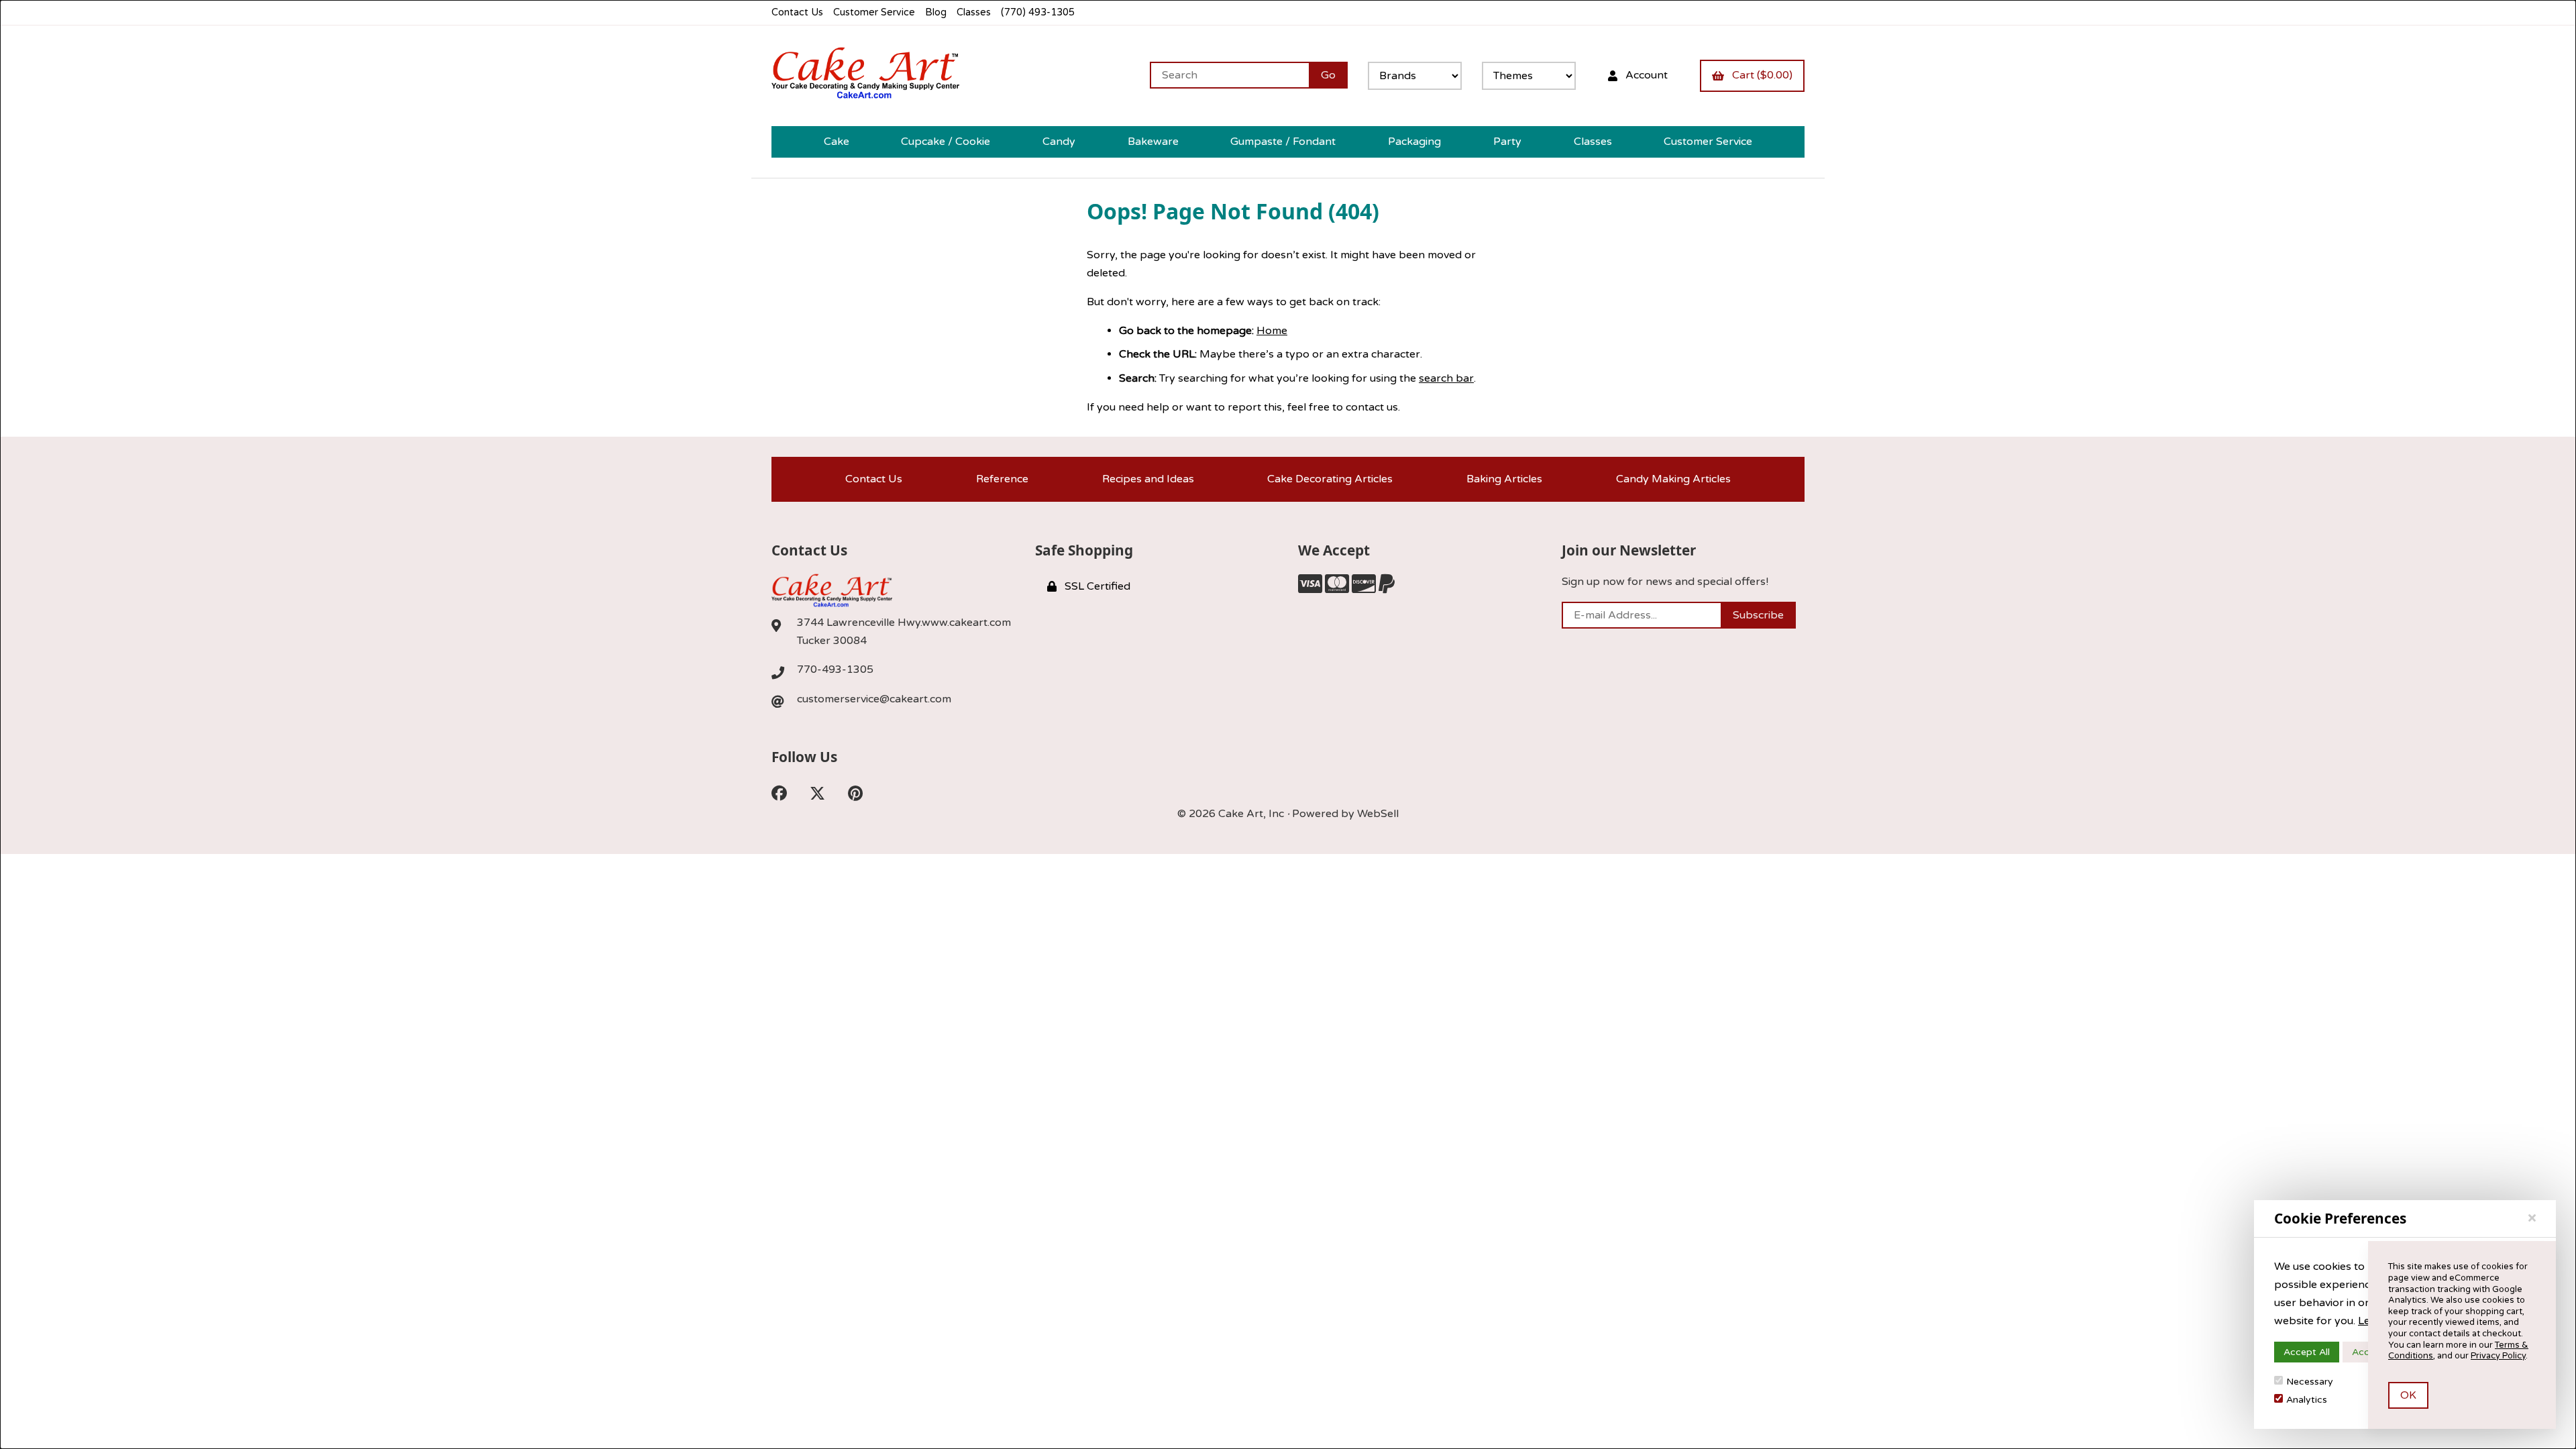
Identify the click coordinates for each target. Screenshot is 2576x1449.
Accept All (2307, 1352)
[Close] (2532, 1218)
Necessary (2310, 1382)
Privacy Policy (2498, 1356)
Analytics (2307, 1400)
